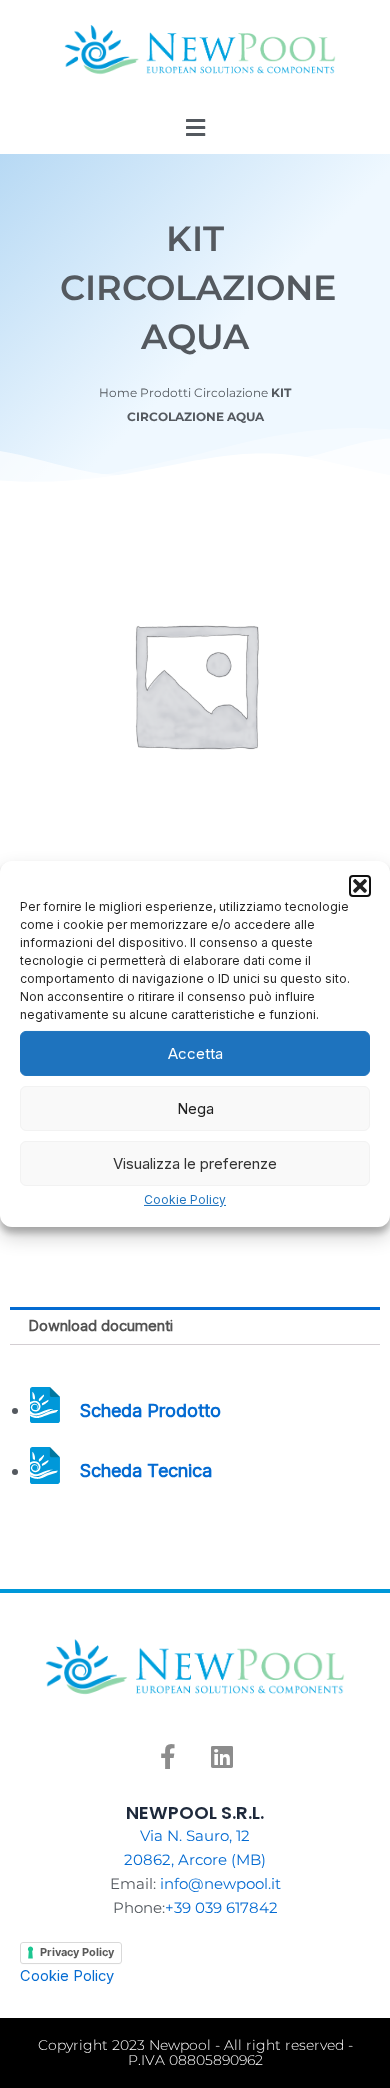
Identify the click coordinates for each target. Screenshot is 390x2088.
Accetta (195, 1052)
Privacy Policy (77, 1952)
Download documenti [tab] (100, 1326)
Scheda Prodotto (150, 1409)
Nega (195, 1107)
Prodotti (165, 392)
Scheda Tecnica (146, 1470)
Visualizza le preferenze (195, 1162)
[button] (360, 886)
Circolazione (231, 392)
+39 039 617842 (221, 1908)
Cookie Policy (185, 1199)
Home (118, 392)
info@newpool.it (220, 1884)
